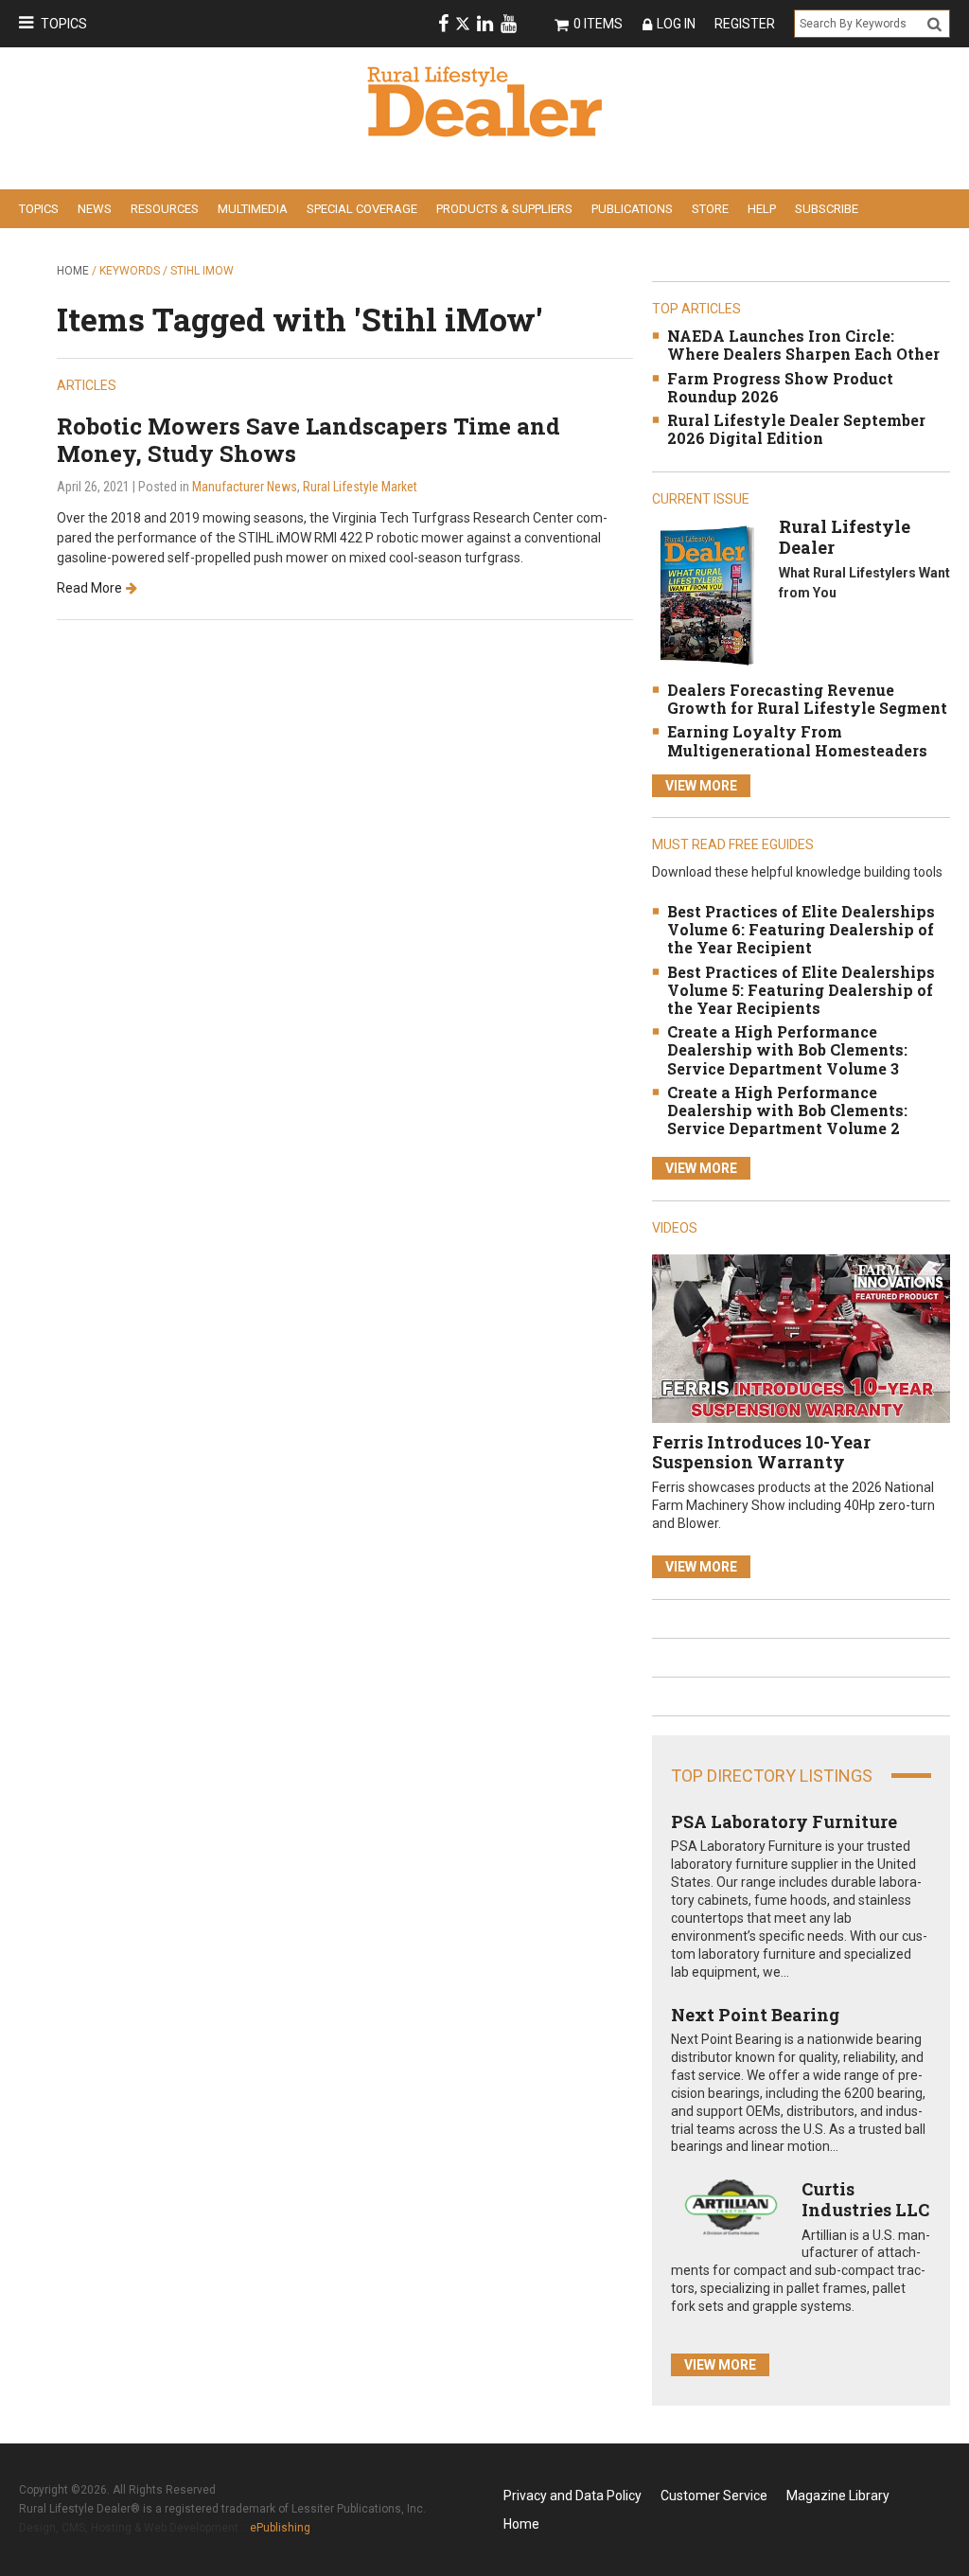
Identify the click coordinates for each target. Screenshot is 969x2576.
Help (762, 209)
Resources (165, 209)
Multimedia (253, 209)
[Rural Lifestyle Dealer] (706, 595)
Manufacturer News (245, 487)
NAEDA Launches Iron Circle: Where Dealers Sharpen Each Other (803, 345)
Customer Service (714, 2496)
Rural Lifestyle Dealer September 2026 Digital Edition (796, 429)
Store (710, 209)
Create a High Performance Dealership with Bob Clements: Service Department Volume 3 (787, 1049)
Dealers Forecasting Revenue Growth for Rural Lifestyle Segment (807, 699)
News (95, 209)
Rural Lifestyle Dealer (845, 537)
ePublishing (280, 2528)
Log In (676, 24)
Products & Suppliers (504, 209)
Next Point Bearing (755, 2015)
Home (73, 271)
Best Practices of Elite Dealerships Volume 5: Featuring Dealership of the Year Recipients (801, 990)
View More (701, 786)
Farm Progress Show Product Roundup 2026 (780, 387)
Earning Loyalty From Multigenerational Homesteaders (797, 740)
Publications (632, 209)
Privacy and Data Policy (573, 2496)
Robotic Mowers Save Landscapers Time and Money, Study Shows (308, 440)
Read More (89, 588)
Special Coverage (362, 209)
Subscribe (827, 209)
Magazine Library (838, 2496)
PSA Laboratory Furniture (784, 1821)
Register (745, 24)
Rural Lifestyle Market (360, 487)
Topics (64, 24)
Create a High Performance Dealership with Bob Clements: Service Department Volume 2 (787, 1110)
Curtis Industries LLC (865, 2199)
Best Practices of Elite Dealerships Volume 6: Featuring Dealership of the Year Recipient (801, 929)
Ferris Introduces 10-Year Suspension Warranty (761, 1452)
